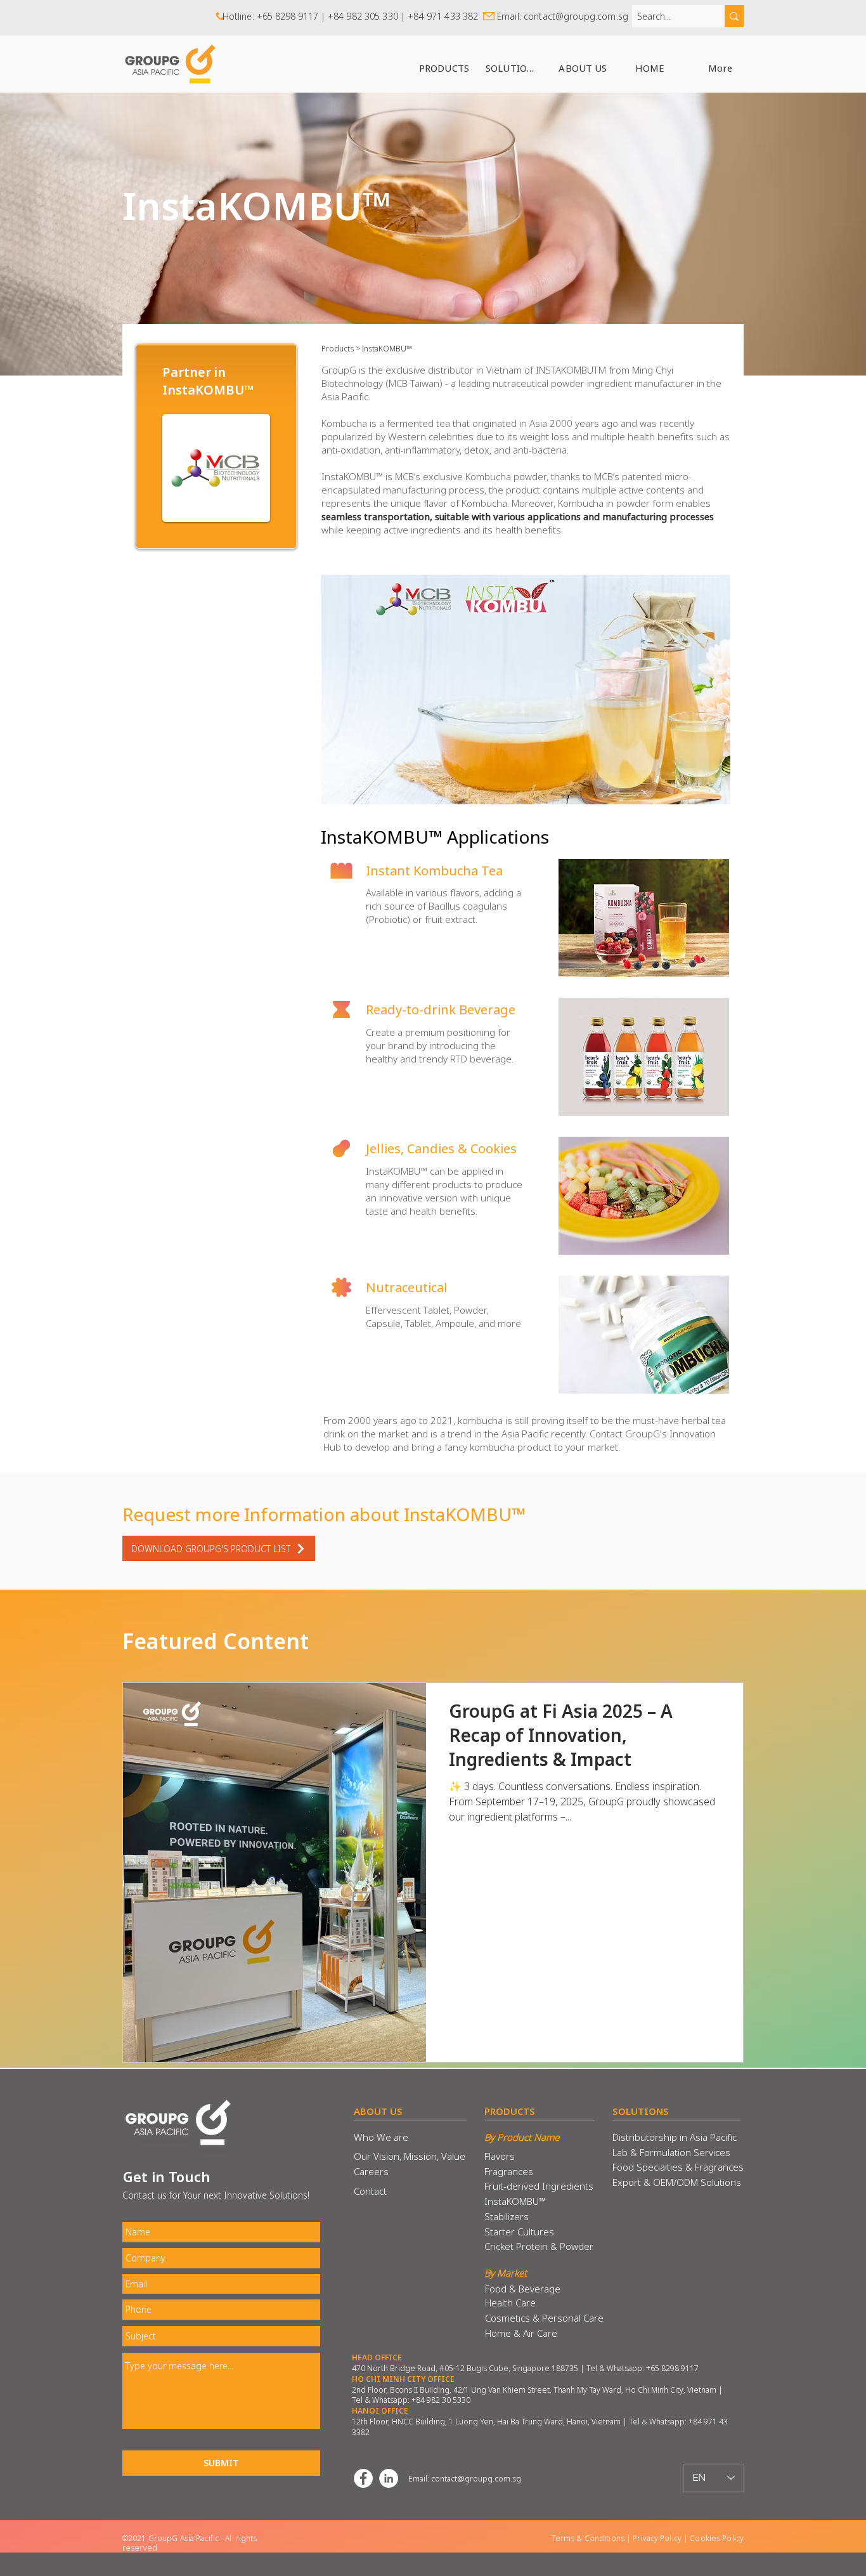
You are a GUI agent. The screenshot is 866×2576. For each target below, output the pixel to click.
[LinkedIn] (389, 2478)
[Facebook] (363, 2478)
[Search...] (734, 16)
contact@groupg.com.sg (576, 16)
